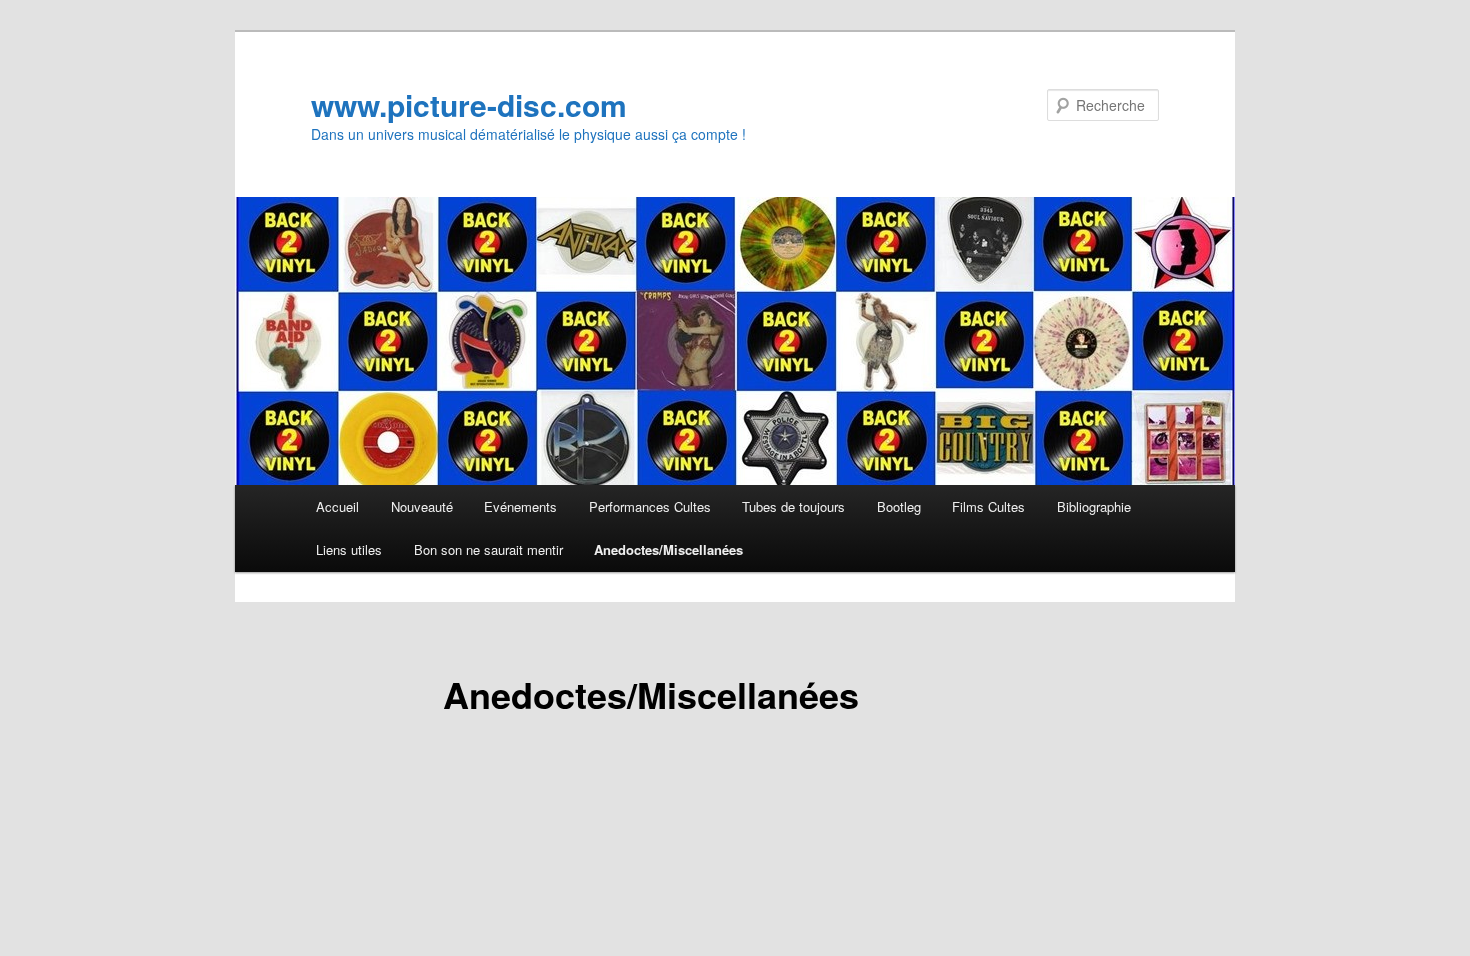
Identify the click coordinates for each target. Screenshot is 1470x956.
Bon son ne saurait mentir (488, 549)
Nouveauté (422, 506)
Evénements (520, 506)
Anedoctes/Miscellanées (668, 549)
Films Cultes (988, 506)
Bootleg (899, 506)
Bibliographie (1094, 506)
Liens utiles (349, 549)
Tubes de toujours (793, 506)
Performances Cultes (650, 506)
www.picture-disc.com (469, 104)
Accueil (337, 506)
